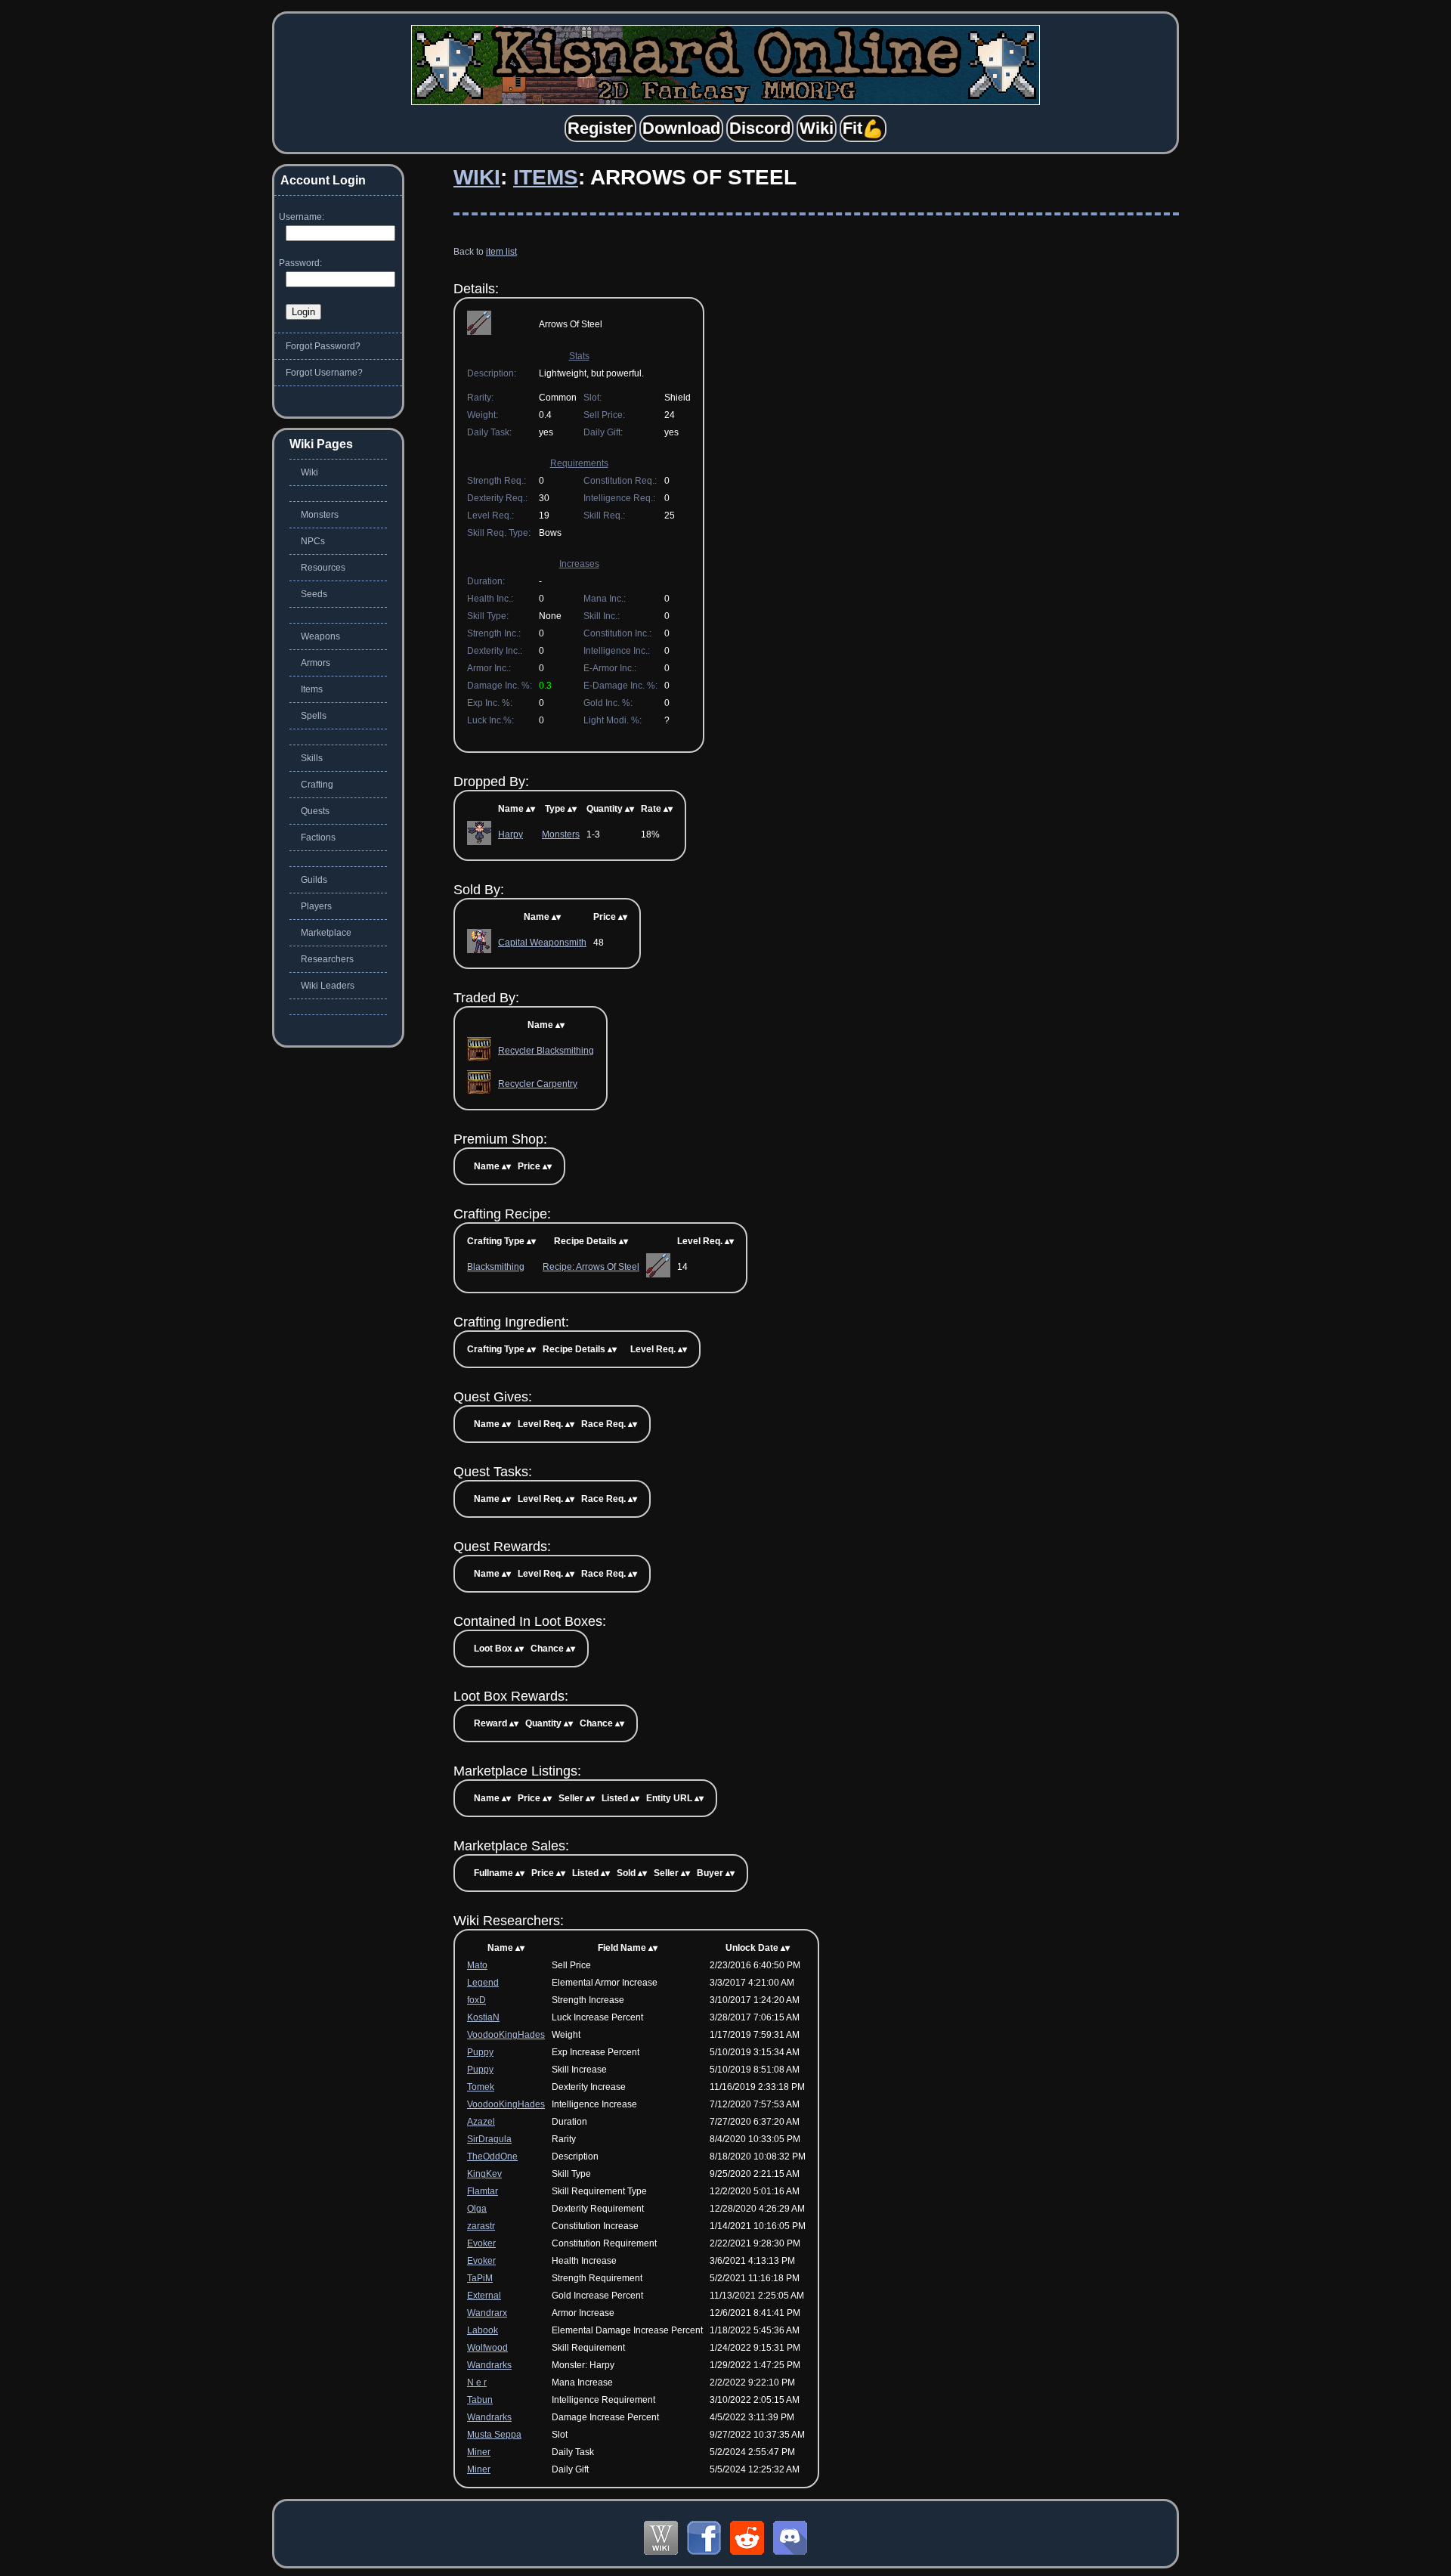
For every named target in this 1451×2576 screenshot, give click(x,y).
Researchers (327, 959)
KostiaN (483, 2017)
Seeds (314, 594)
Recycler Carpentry (538, 1084)
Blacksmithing (496, 1267)
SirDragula (489, 2139)
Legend (483, 1983)
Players (316, 906)
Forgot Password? (323, 346)
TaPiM (480, 2278)
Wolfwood (487, 2348)
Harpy (510, 834)
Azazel (481, 2122)
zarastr (481, 2226)
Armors (316, 663)
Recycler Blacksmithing (546, 1051)
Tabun (480, 2400)
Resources (323, 568)
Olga (477, 2209)
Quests (315, 811)
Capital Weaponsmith (542, 943)
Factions (318, 838)
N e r (477, 2382)
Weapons (320, 636)
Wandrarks (489, 2365)
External (484, 2296)
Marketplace (326, 933)
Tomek (481, 2087)
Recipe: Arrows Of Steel (591, 1267)
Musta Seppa (494, 2435)
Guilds (314, 880)
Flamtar (483, 2191)
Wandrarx (487, 2313)
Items (546, 177)
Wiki (477, 177)
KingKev (484, 2174)
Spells (314, 716)
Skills (312, 758)
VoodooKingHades (506, 2035)
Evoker (481, 2243)
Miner (479, 2452)
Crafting (317, 785)
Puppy (480, 2052)
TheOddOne (492, 2156)
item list (501, 252)
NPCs (313, 541)
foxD (476, 2000)
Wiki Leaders (328, 986)
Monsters (561, 834)
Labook (483, 2330)
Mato (477, 1965)
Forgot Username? (324, 373)
